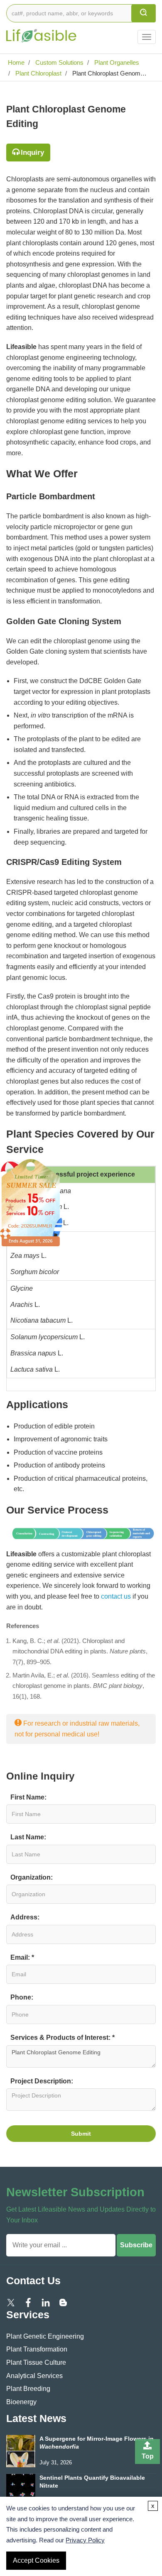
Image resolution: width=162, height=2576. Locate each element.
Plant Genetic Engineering (45, 2336)
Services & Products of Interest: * (63, 2038)
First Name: (28, 1797)
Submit (81, 2134)
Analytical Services (34, 2376)
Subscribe (136, 2245)
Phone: (22, 1997)
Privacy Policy (85, 2540)
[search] (144, 13)
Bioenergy (21, 2402)
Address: (25, 1917)
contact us (116, 1596)
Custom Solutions (59, 62)
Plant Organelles (116, 62)
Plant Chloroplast (38, 73)
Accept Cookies (36, 2560)
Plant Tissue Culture (36, 2362)
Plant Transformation (37, 2349)
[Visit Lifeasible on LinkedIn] (46, 2302)
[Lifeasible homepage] (42, 31)
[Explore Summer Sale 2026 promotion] (31, 1202)
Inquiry (32, 153)
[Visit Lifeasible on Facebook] (28, 2302)
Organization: (32, 1877)
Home (15, 62)
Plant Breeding (28, 2389)
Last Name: (28, 1837)
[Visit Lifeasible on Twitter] (11, 2302)
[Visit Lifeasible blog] (63, 2302)
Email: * (22, 1957)
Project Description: (42, 2081)
